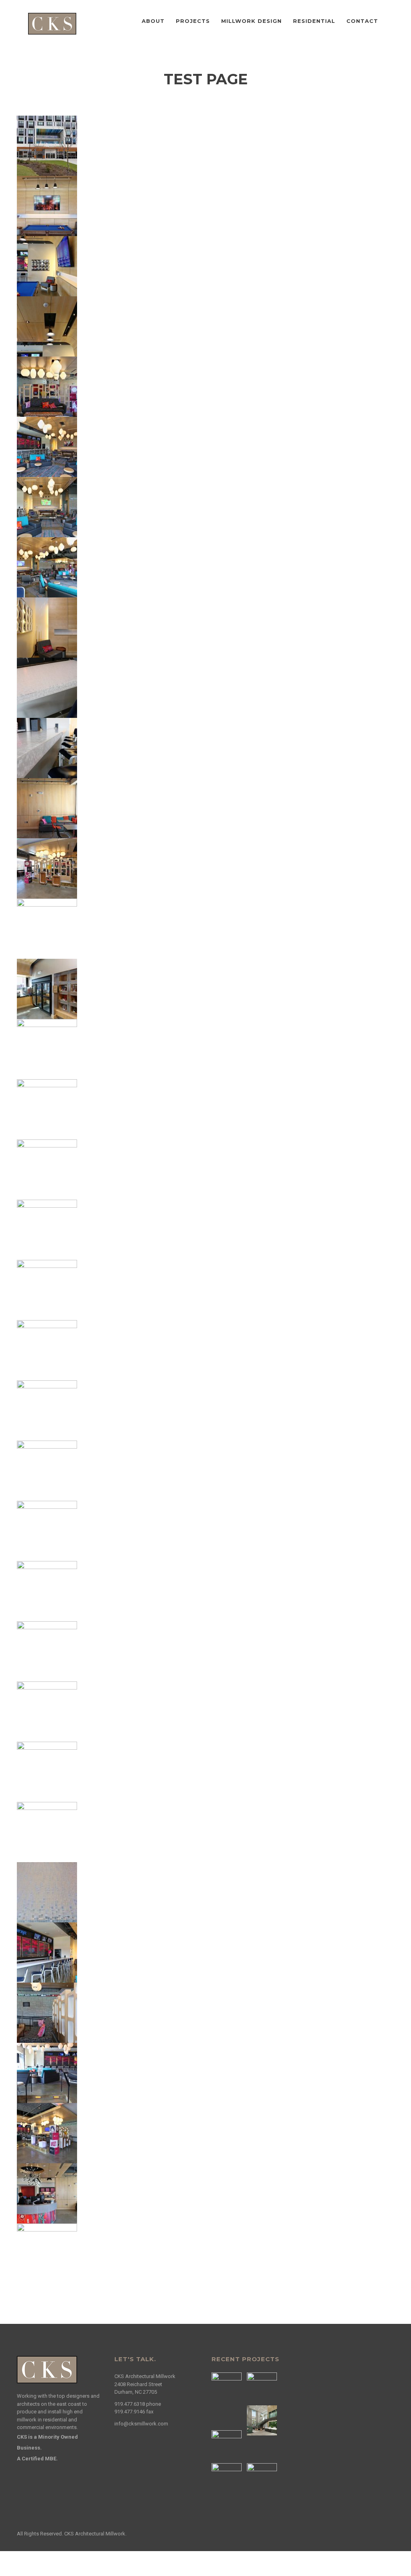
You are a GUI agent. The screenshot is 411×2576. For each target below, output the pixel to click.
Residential (314, 21)
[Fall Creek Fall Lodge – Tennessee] (228, 2478)
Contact (362, 21)
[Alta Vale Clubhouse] (263, 2387)
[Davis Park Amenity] (263, 2420)
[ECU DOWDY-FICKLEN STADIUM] (263, 2478)
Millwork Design (251, 21)
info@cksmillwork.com (141, 2424)
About (153, 21)
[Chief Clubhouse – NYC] (228, 2445)
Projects (193, 21)
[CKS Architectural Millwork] (52, 23)
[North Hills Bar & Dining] (228, 2387)
